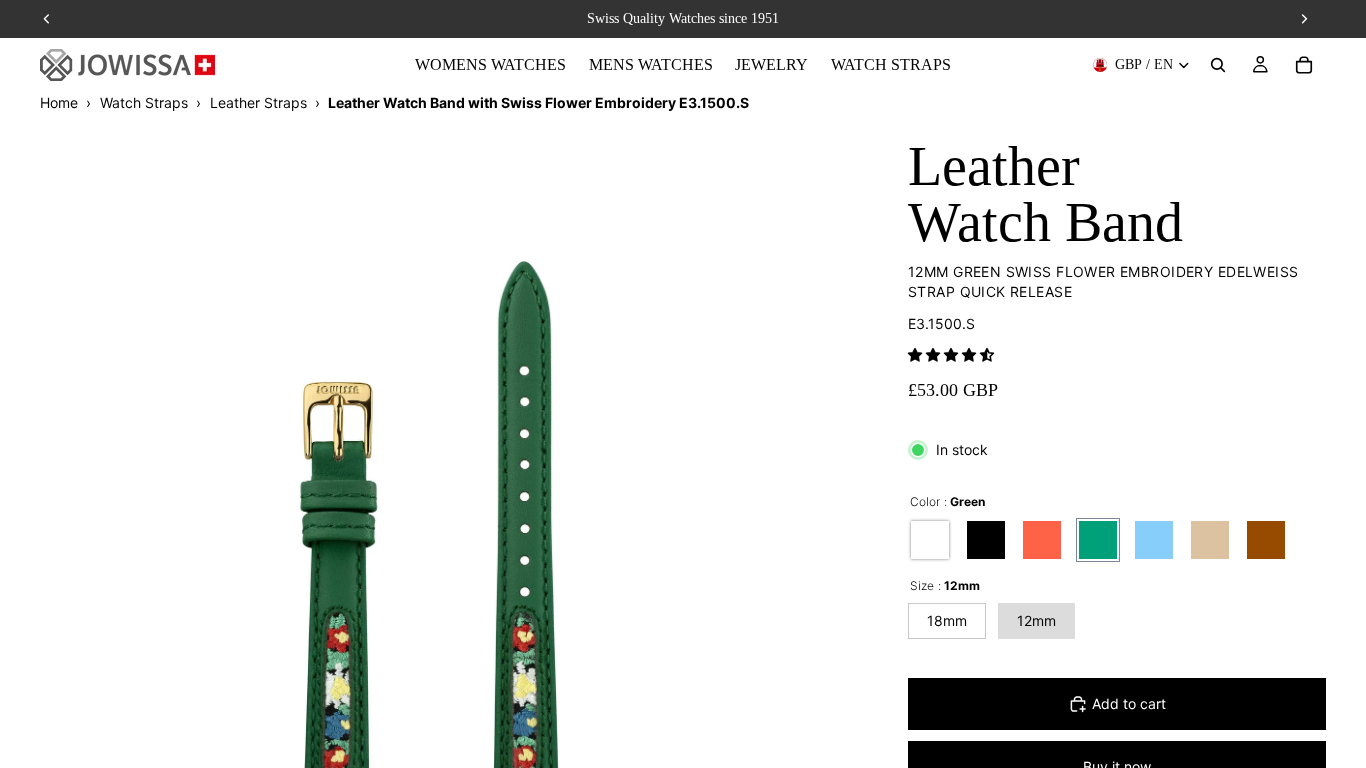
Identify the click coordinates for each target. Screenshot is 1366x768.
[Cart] (1304, 65)
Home (59, 102)
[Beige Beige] (1210, 540)
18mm (947, 620)
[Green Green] (1098, 540)
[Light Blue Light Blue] (1154, 540)
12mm (1036, 620)
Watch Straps (144, 102)
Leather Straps (258, 102)
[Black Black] (986, 540)
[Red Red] (1042, 540)
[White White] (930, 540)
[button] (951, 354)
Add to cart (1129, 703)
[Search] (1218, 65)
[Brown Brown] (1266, 540)
